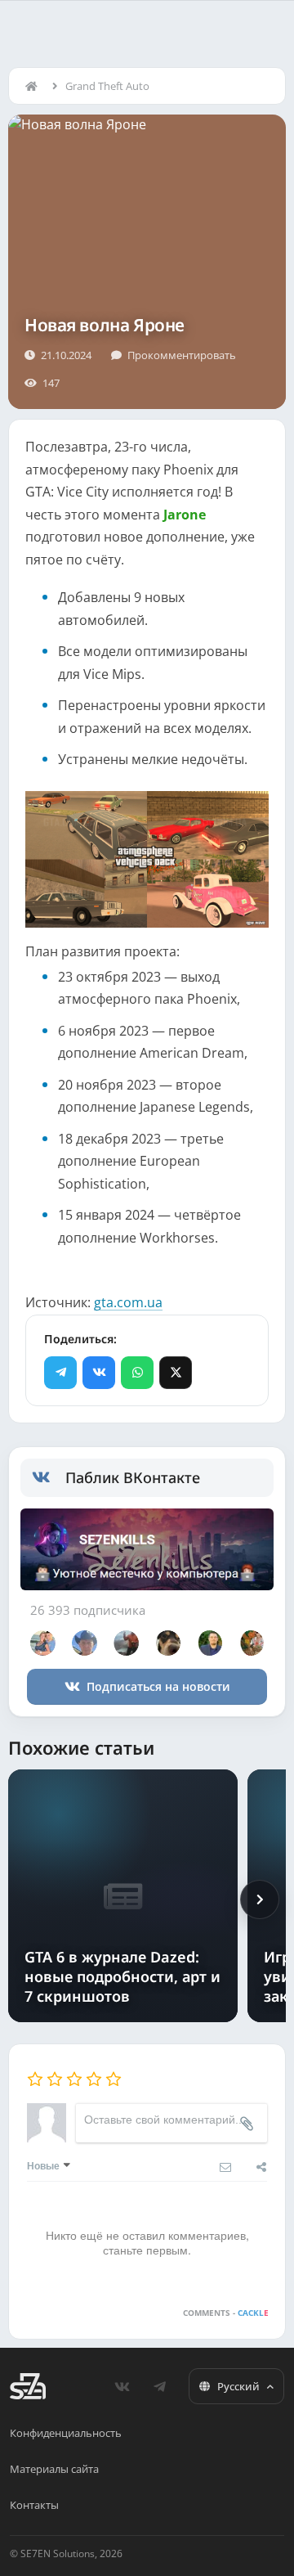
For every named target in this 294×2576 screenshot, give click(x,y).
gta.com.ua (128, 1302)
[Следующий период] (260, 1899)
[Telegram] (60, 1373)
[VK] (99, 1373)
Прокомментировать (182, 355)
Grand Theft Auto (107, 86)
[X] (176, 1373)
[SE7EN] (28, 2386)
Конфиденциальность (66, 2433)
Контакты (34, 2505)
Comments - (226, 2313)
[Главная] (35, 86)
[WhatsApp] (137, 1373)
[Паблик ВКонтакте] (49, 1477)
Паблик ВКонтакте (133, 1477)
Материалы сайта (54, 2469)
